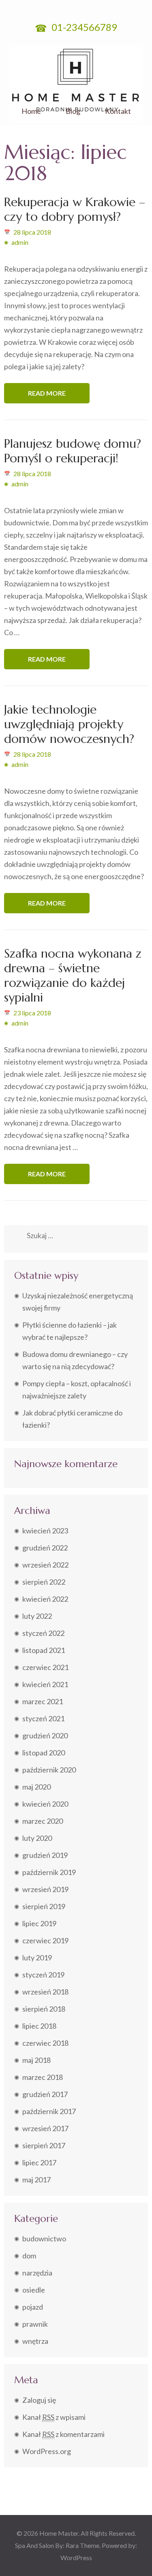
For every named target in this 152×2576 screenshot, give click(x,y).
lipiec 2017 (39, 2162)
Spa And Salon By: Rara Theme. (58, 2545)
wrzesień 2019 (45, 1889)
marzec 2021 (43, 1701)
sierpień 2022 (44, 1582)
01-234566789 (83, 27)
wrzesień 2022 (45, 1565)
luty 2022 (37, 1616)
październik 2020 (49, 1770)
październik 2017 (49, 2111)
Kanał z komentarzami (63, 2434)
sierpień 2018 (44, 2009)
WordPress (76, 2557)
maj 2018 (36, 2060)
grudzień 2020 (45, 1735)
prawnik (35, 2324)
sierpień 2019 (44, 1906)
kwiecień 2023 (45, 1531)
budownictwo (44, 2238)
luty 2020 (37, 1838)
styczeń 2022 (43, 1633)
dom (29, 2256)
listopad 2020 (44, 1753)
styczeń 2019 (43, 1975)
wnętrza (35, 2341)
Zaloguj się (39, 2400)
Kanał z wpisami (54, 2417)
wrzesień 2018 (45, 1992)
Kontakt (118, 111)
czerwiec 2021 (45, 1667)
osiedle (34, 2290)
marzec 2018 (43, 2077)
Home (31, 111)
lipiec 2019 (39, 1923)
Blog (73, 111)
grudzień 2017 (45, 2094)
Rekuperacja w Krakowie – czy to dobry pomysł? (75, 209)
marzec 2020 (43, 1821)
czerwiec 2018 (45, 2043)
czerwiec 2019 (45, 1940)
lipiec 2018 (39, 2026)
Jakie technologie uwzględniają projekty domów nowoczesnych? (69, 724)
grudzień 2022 (45, 1548)
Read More (47, 393)
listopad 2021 (44, 1650)
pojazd (33, 2307)
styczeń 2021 (43, 1718)
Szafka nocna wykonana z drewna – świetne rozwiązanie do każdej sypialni (73, 975)
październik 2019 (49, 1872)
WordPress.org (47, 2451)
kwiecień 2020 (45, 1804)
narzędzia (37, 2273)
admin (20, 242)
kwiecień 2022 (45, 1599)
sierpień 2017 (44, 2145)
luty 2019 (37, 1958)
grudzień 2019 (45, 1855)
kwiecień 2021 (45, 1684)
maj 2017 (36, 2180)
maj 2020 (36, 1787)
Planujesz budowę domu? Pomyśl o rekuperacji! (73, 451)
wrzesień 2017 (45, 2128)
